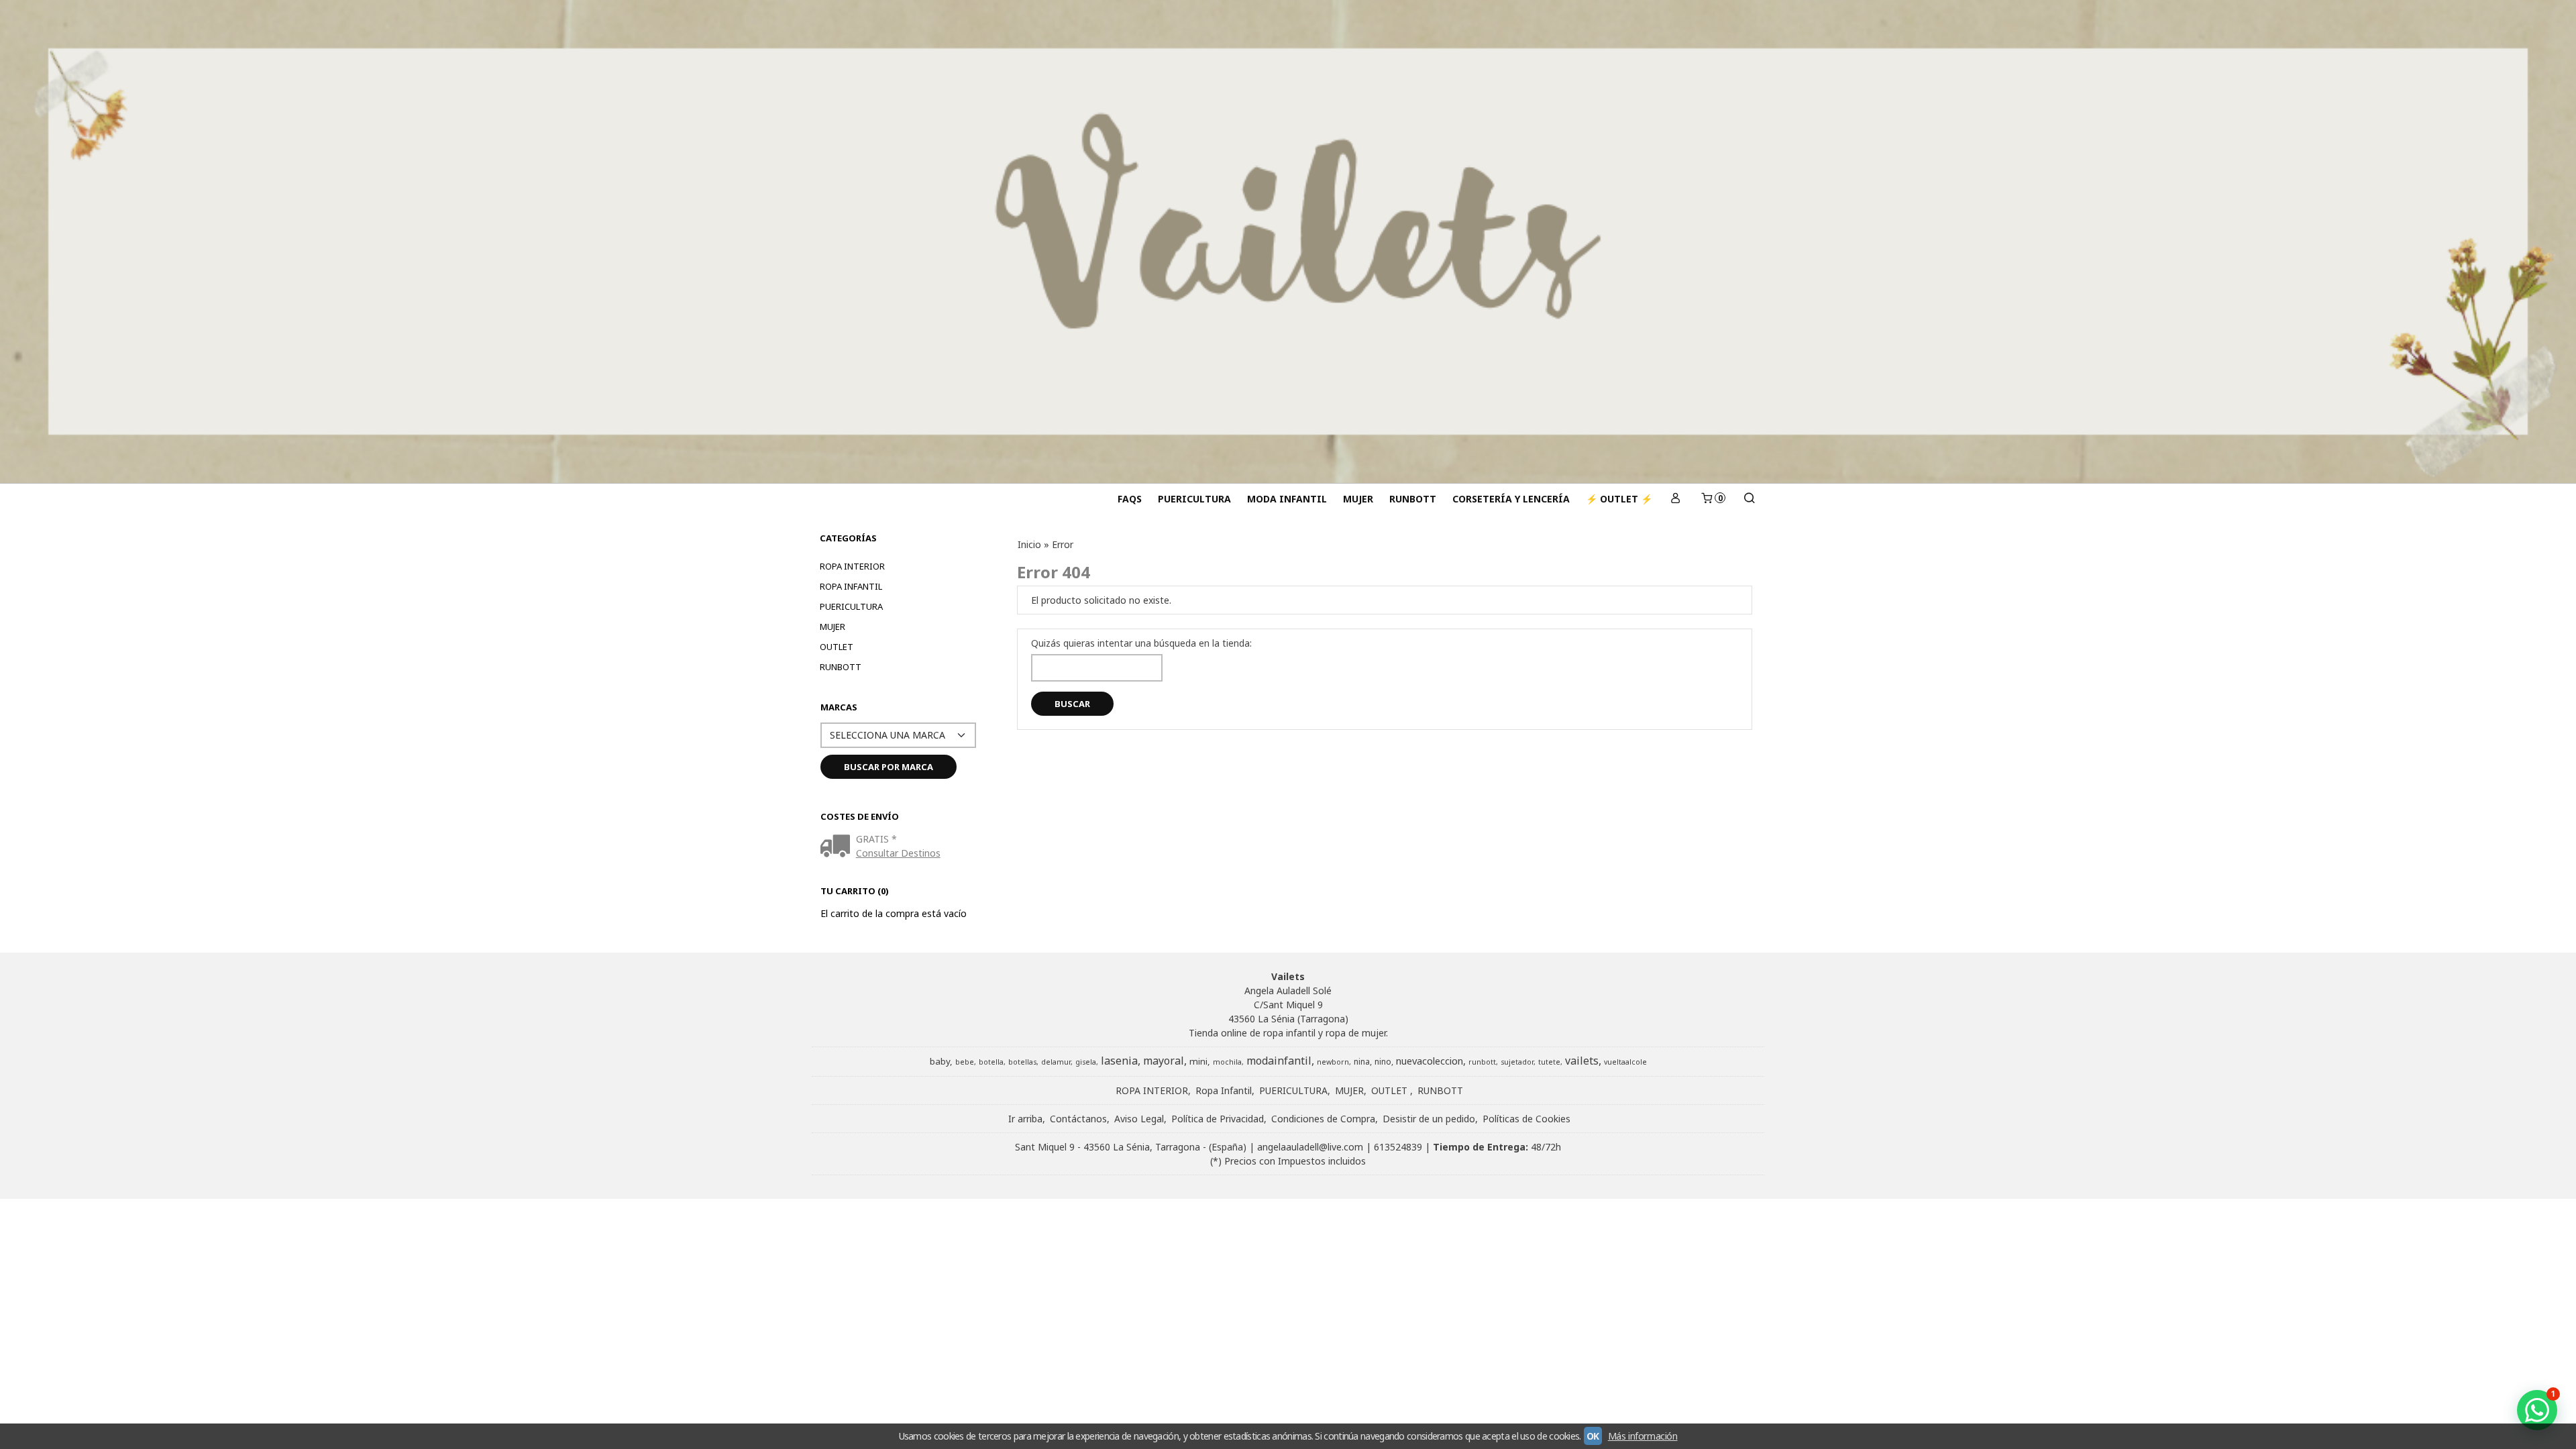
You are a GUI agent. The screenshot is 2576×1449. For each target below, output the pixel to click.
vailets (1582, 1061)
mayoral (1164, 1061)
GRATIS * (876, 839)
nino (1383, 1062)
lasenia (1119, 1061)
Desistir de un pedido (1429, 1119)
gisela (1086, 1062)
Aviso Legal (1139, 1119)
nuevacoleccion (1430, 1061)
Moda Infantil (1287, 499)
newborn (1333, 1062)
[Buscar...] (1749, 499)
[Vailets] (1288, 241)
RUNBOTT (1413, 499)
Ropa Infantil (851, 586)
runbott (1482, 1062)
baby (940, 1061)
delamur (1056, 1062)
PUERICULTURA (1194, 499)
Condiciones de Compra (1323, 1119)
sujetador (1517, 1062)
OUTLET (837, 647)
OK (1593, 1436)
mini (1198, 1061)
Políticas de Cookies (1526, 1119)
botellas (1022, 1062)
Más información (1643, 1436)
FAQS (1130, 499)
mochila (1227, 1062)
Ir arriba (1025, 1119)
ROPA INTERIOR (852, 566)
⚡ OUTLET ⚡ (1619, 499)
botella (991, 1062)
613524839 (1398, 1147)
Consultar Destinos (898, 853)
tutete (1549, 1062)
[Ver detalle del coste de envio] (838, 847)
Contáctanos (1078, 1119)
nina (1362, 1062)
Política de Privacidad (1218, 1119)
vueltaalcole (1625, 1062)
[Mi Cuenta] (1676, 499)
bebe (965, 1062)
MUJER (1358, 499)
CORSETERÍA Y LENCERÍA (1511, 499)
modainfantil (1279, 1061)
